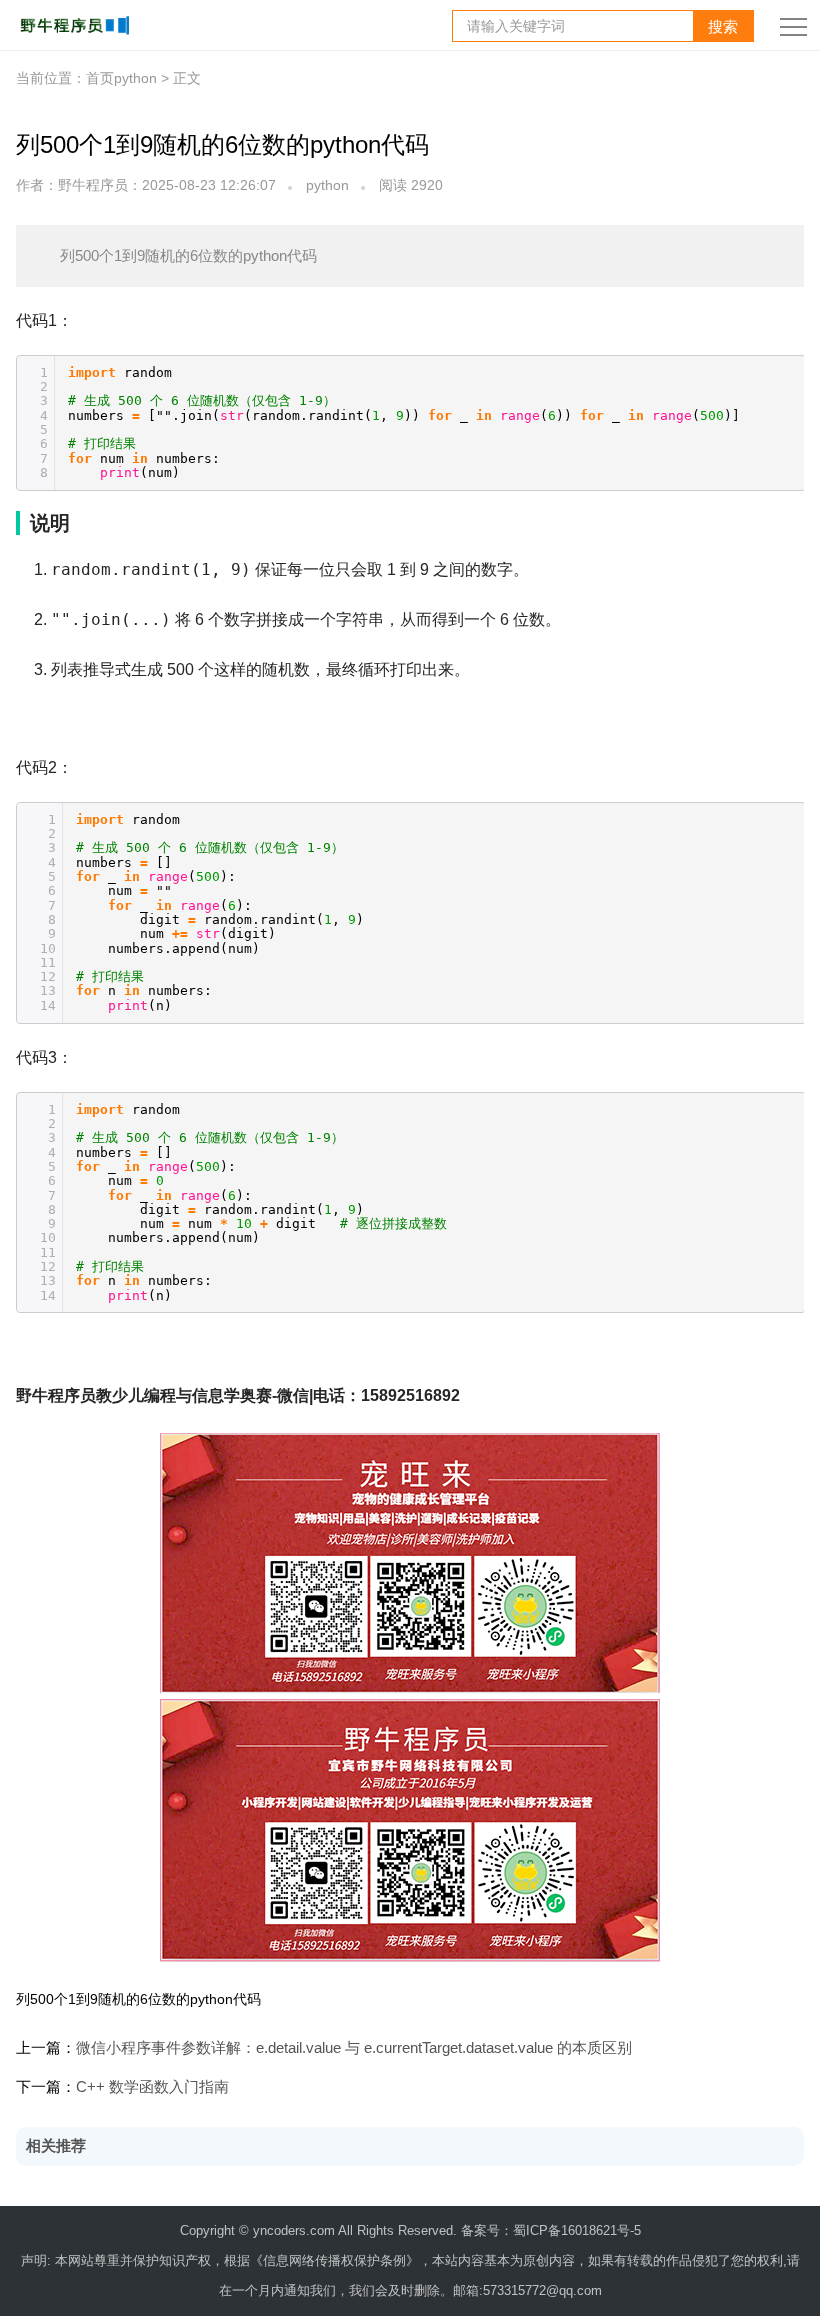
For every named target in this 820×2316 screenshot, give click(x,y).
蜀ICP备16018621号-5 (577, 2230)
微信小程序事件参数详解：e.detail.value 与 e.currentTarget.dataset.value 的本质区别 (354, 2047)
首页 (100, 78)
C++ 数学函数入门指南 (152, 2086)
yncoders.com (294, 2230)
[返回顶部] (780, 2018)
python (327, 185)
